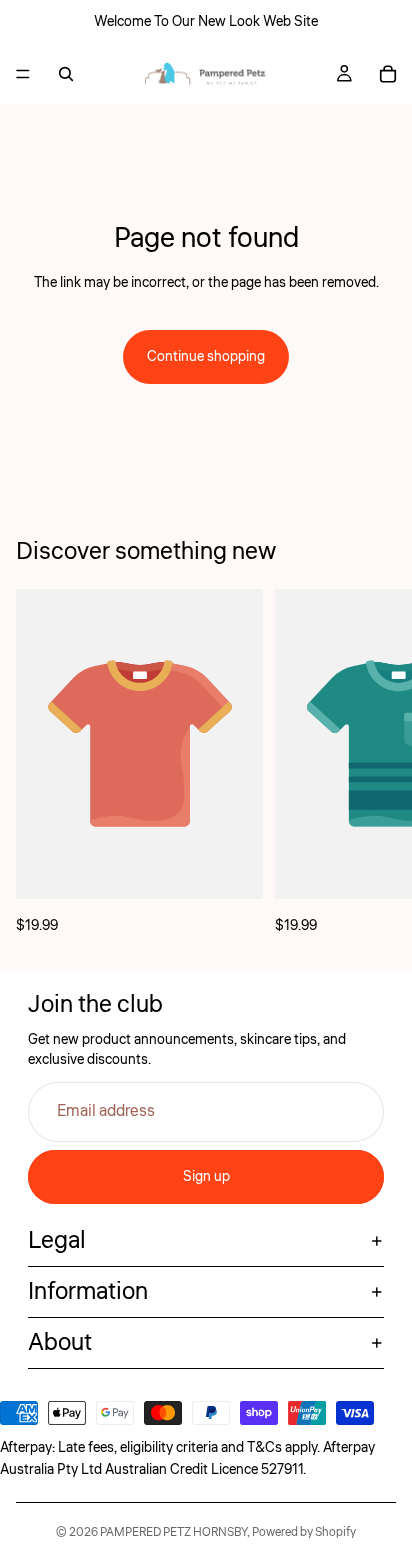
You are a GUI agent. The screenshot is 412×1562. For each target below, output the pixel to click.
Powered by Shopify (304, 1532)
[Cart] (388, 74)
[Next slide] (374, 763)
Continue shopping (206, 357)
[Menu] (23, 74)
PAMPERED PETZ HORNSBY (173, 1532)
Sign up (206, 1177)
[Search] (66, 74)
